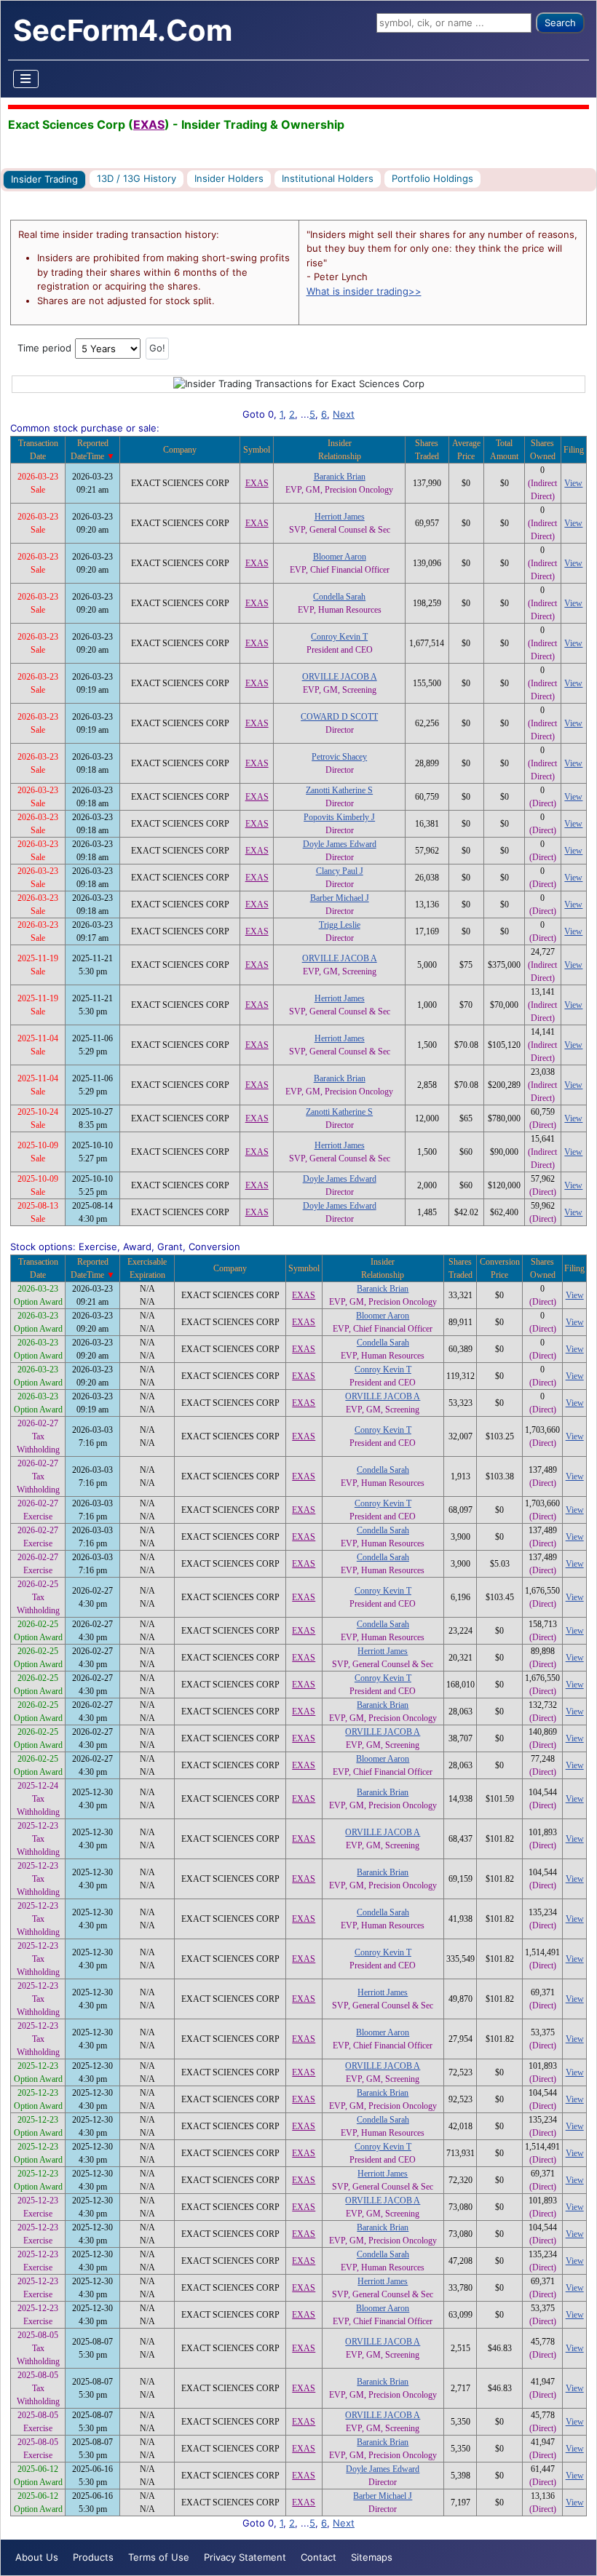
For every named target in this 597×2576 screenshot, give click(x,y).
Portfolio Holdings (432, 178)
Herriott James (340, 517)
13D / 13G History (137, 178)
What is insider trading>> (364, 291)
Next (344, 414)
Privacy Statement (245, 2557)
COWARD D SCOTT (339, 717)
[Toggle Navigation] (26, 79)
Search (560, 23)
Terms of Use (159, 2557)
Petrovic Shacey (339, 757)
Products (93, 2557)
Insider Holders (229, 178)
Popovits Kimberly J (339, 817)
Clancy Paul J (340, 871)
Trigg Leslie (340, 925)
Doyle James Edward (340, 844)
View (573, 483)
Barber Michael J (340, 898)
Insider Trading (44, 179)
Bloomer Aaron (340, 557)
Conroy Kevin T (339, 637)
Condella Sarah (339, 597)
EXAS (149, 124)
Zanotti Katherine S (339, 790)
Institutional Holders (328, 178)
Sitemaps (372, 2557)
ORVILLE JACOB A (340, 677)
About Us (37, 2557)
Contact (319, 2557)
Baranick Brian (340, 477)
